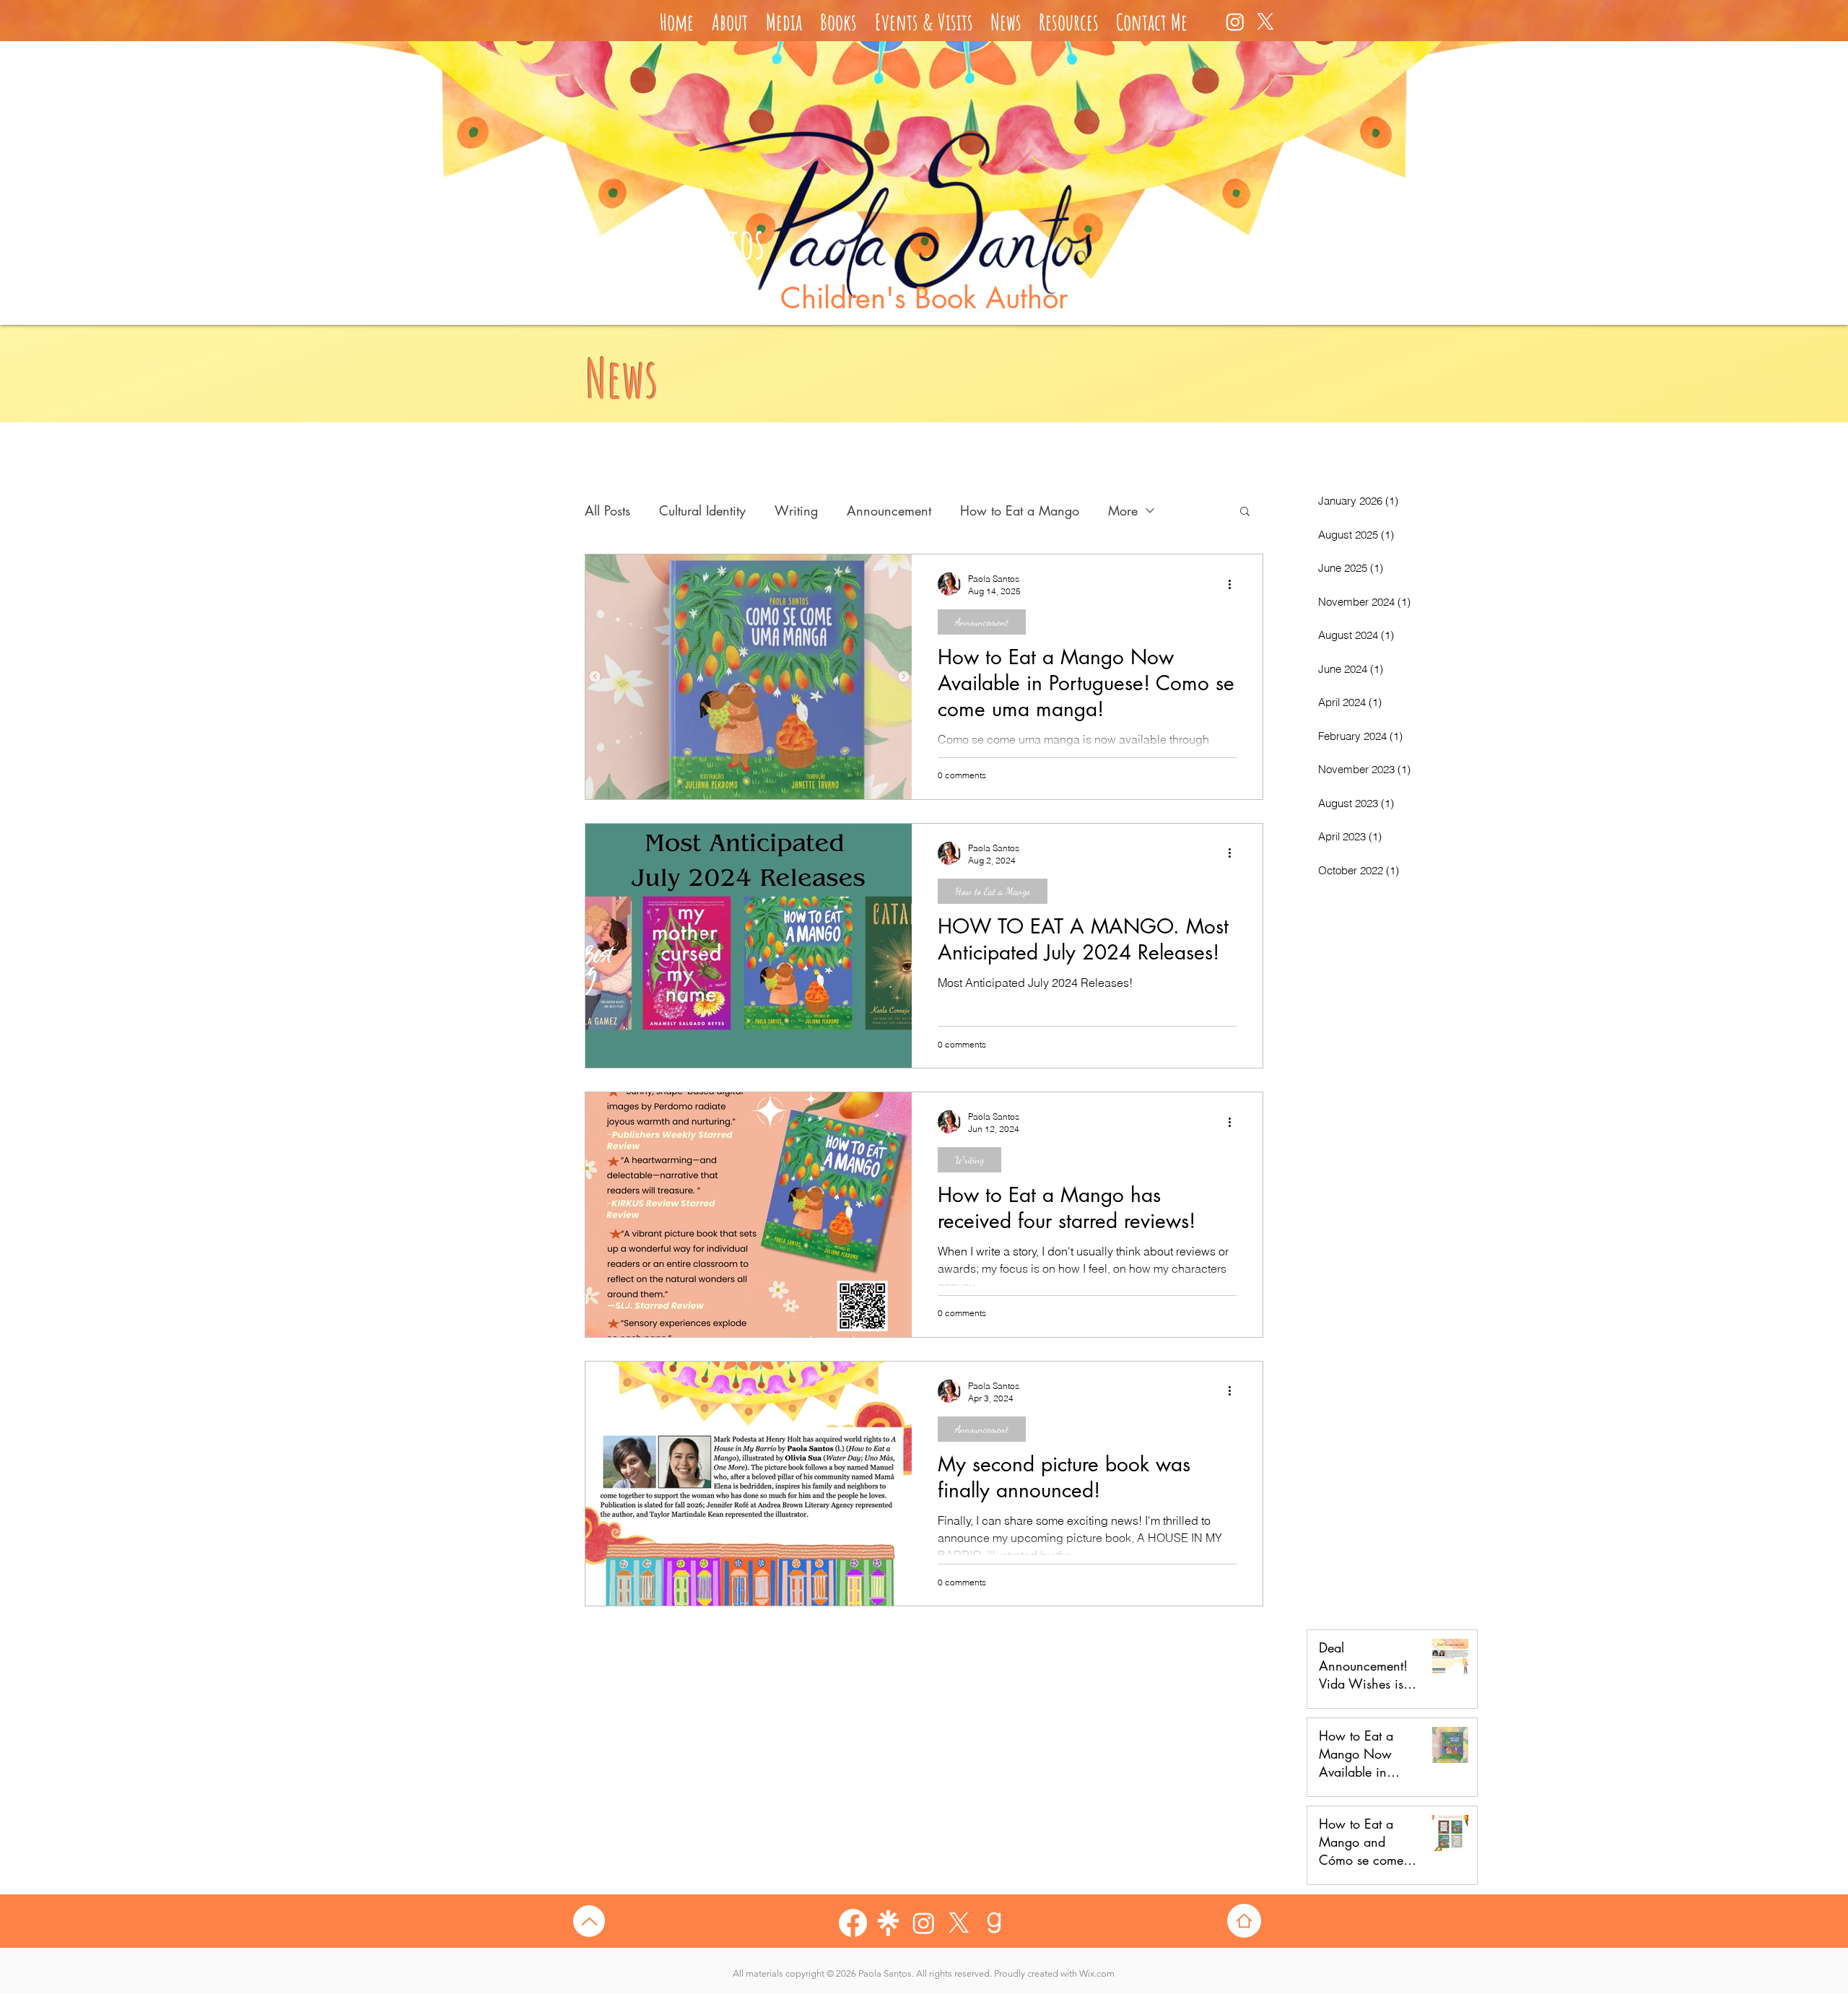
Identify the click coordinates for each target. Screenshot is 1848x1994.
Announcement (889, 510)
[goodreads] (994, 1923)
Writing (796, 510)
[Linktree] (888, 1923)
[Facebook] (853, 1923)
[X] (1265, 22)
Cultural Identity (702, 510)
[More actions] (1234, 584)
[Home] (1244, 1921)
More (1123, 510)
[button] (1245, 512)
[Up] (589, 1921)
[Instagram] (1235, 22)
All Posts (607, 510)
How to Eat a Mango (1020, 510)
